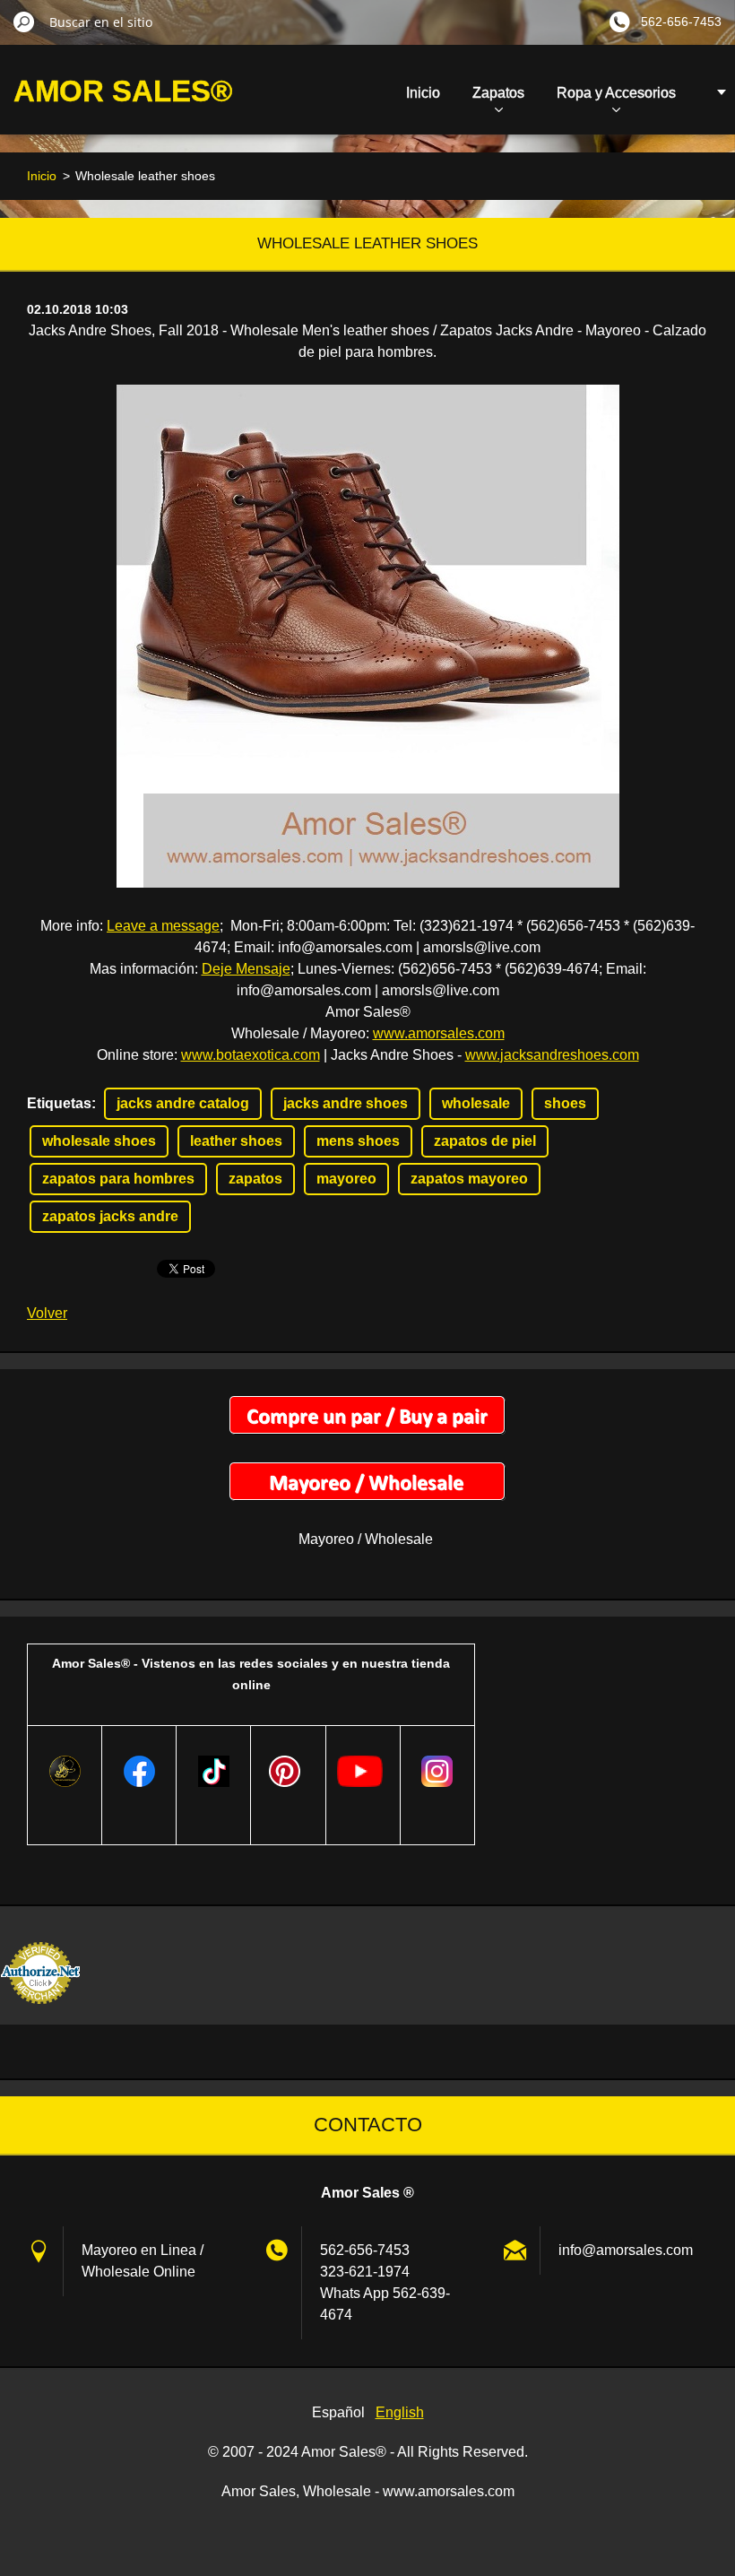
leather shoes (236, 1141)
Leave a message (163, 926)
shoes (565, 1103)
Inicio (423, 93)
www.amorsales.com (439, 1033)
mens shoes (358, 1141)
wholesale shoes (99, 1141)
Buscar (24, 22)
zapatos (255, 1179)
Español (338, 2412)
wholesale (476, 1103)
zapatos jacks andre (110, 1216)
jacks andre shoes (346, 1103)
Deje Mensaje (246, 969)
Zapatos (498, 93)
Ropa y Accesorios (616, 93)
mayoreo (346, 1179)
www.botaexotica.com (251, 1055)
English (400, 2412)
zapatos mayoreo (469, 1179)
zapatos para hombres (118, 1179)
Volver (47, 1313)
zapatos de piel (485, 1141)
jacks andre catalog (183, 1103)
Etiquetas (59, 1103)
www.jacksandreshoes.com (552, 1055)
